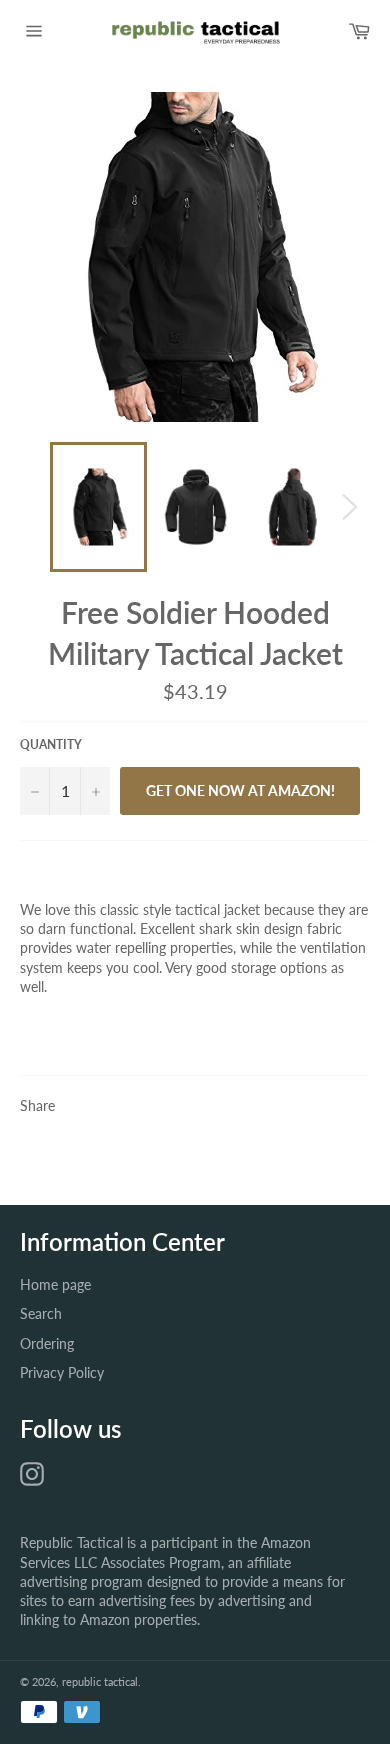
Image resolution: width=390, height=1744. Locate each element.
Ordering (47, 1343)
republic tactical (100, 1681)
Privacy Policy (62, 1372)
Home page (55, 1284)
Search (41, 1313)
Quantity (51, 744)
